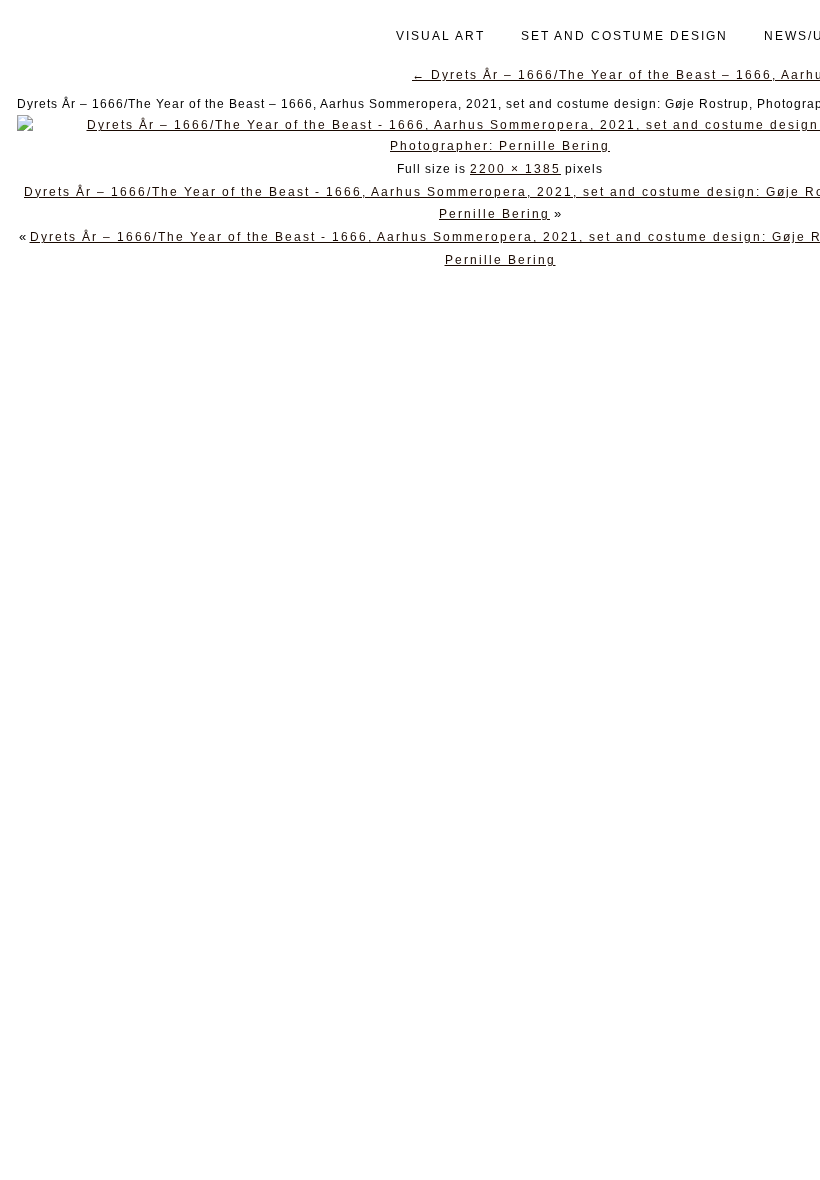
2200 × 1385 (515, 169)
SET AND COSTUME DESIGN (624, 36)
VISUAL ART (440, 36)
